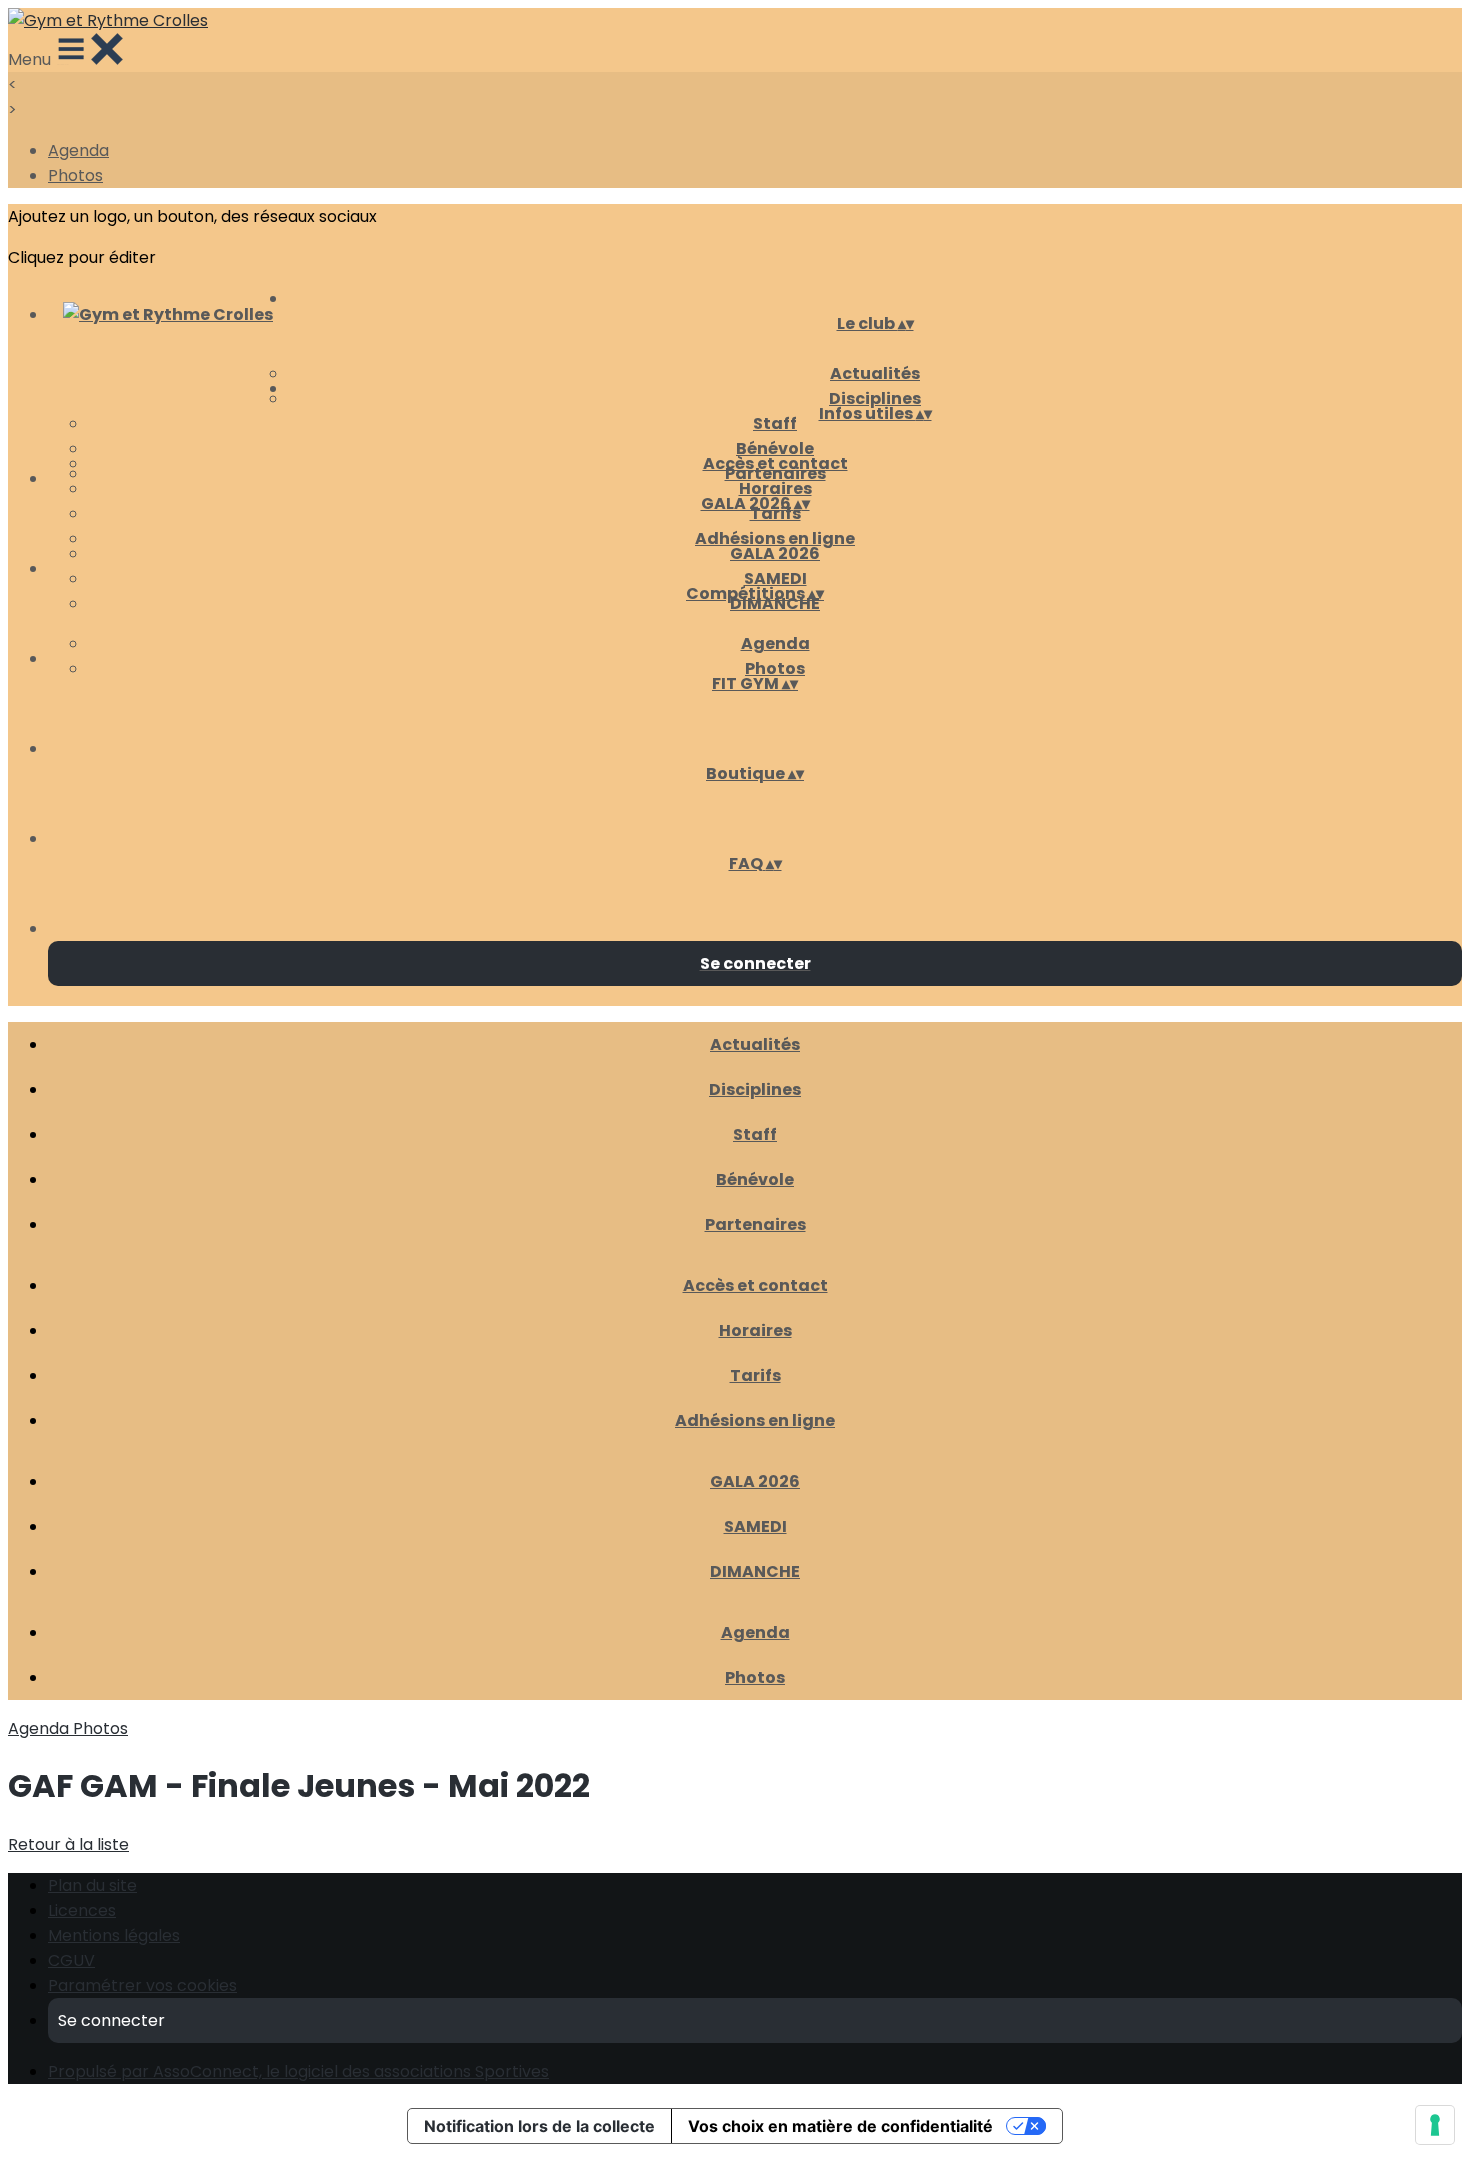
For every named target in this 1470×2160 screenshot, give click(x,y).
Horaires (775, 488)
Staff (775, 423)
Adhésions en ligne (775, 538)
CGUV (71, 1960)
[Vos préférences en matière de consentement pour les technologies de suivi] (1435, 2125)
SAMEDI (775, 578)
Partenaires (755, 1224)
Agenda (78, 150)
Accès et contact (775, 463)
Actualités (875, 373)
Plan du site (92, 1885)
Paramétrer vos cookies (142, 1985)
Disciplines (755, 1089)
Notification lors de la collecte (539, 2126)
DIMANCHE (755, 1571)
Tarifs (755, 1375)
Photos (75, 175)
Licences (82, 1910)
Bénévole (775, 448)
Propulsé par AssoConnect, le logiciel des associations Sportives (298, 2071)
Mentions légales (114, 1935)
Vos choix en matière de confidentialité (840, 2126)
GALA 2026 (775, 553)
